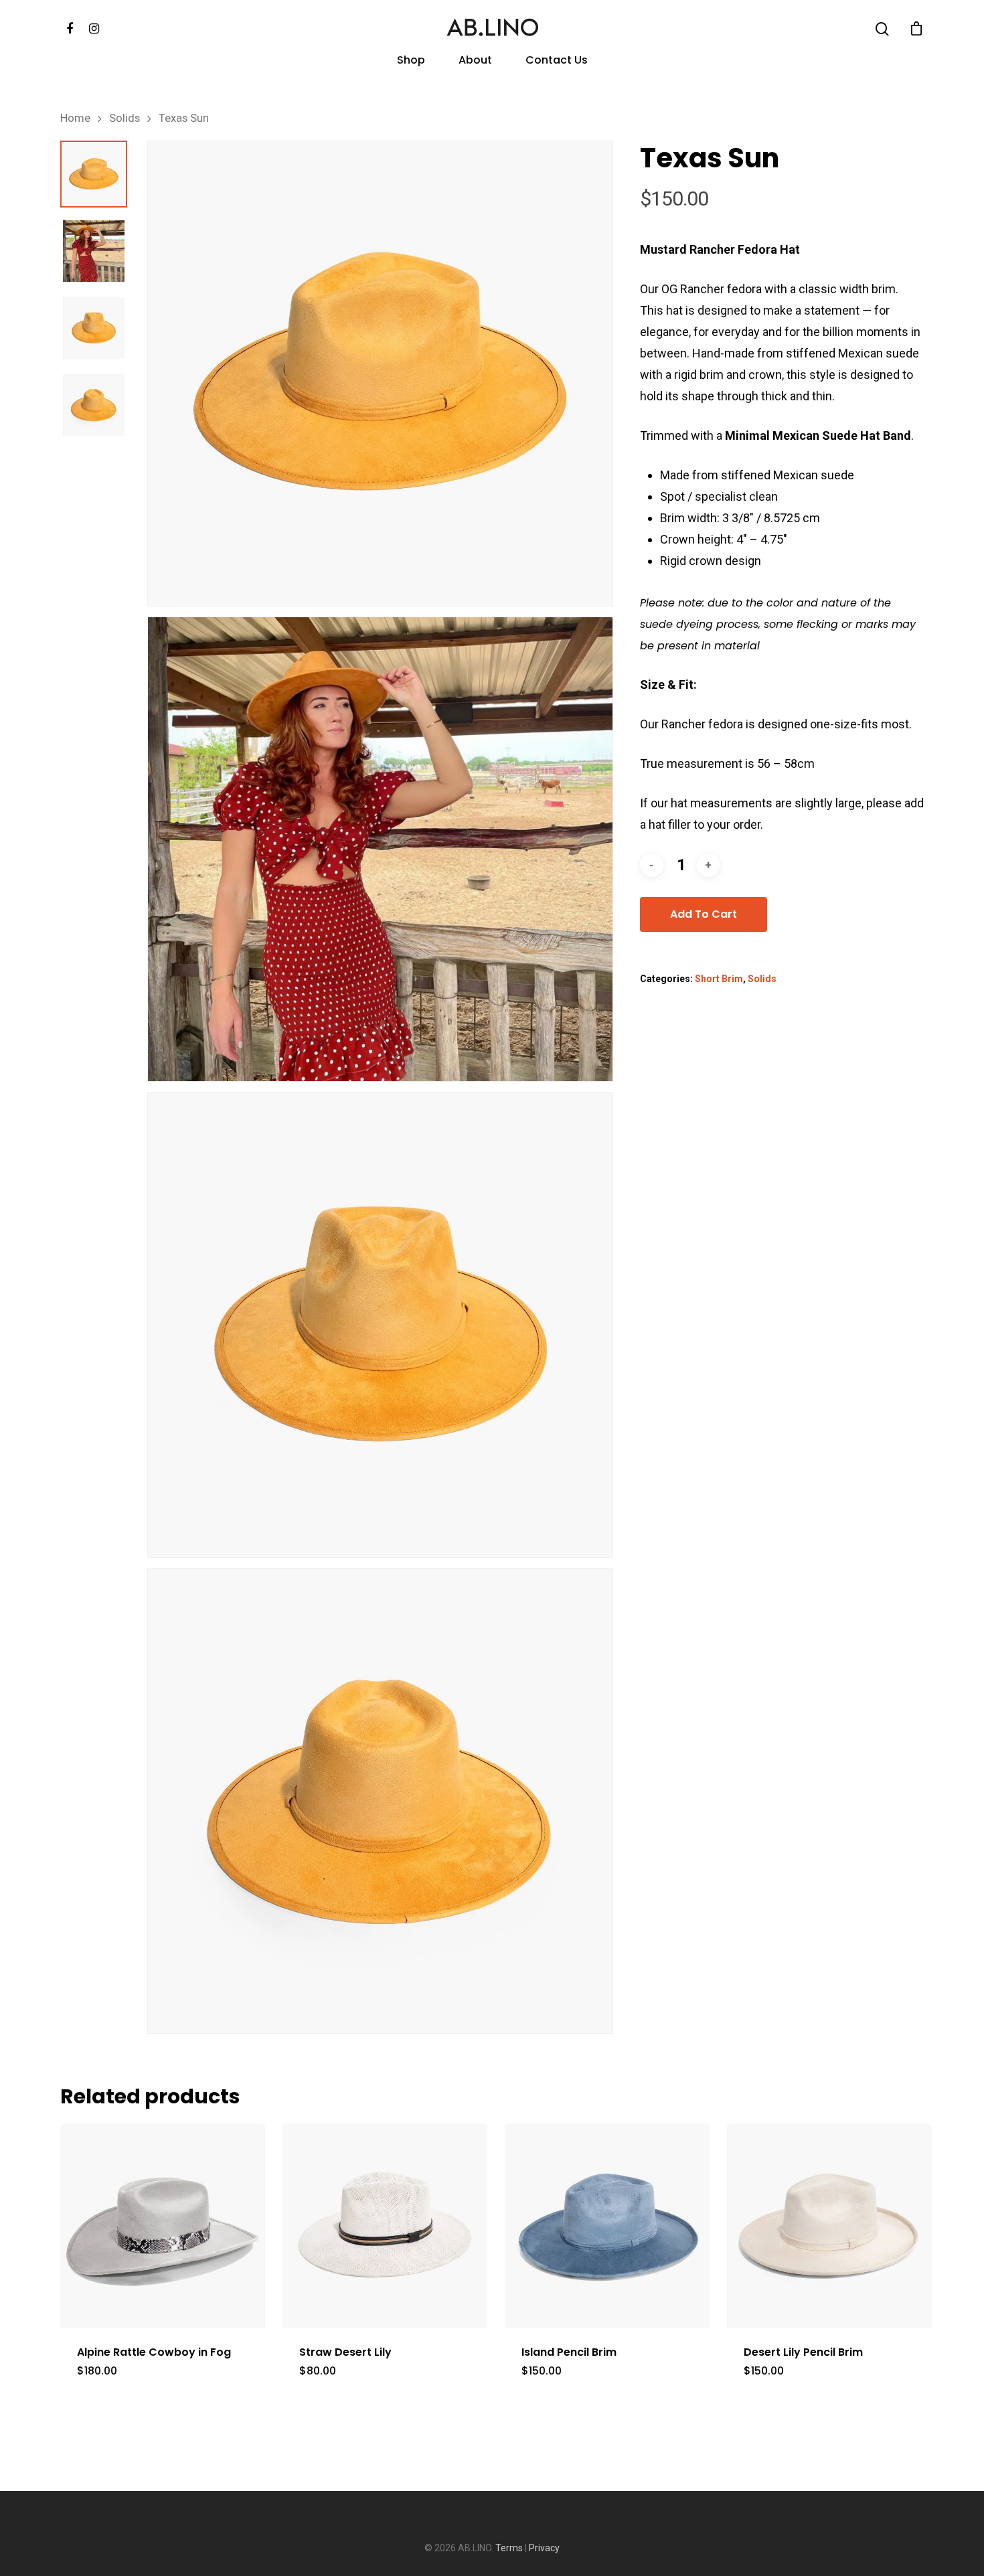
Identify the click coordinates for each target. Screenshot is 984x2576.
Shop (411, 61)
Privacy (544, 2548)
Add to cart (704, 914)
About (475, 61)
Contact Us (557, 61)
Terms (509, 2548)
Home (75, 118)
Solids (125, 118)
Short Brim (719, 979)
